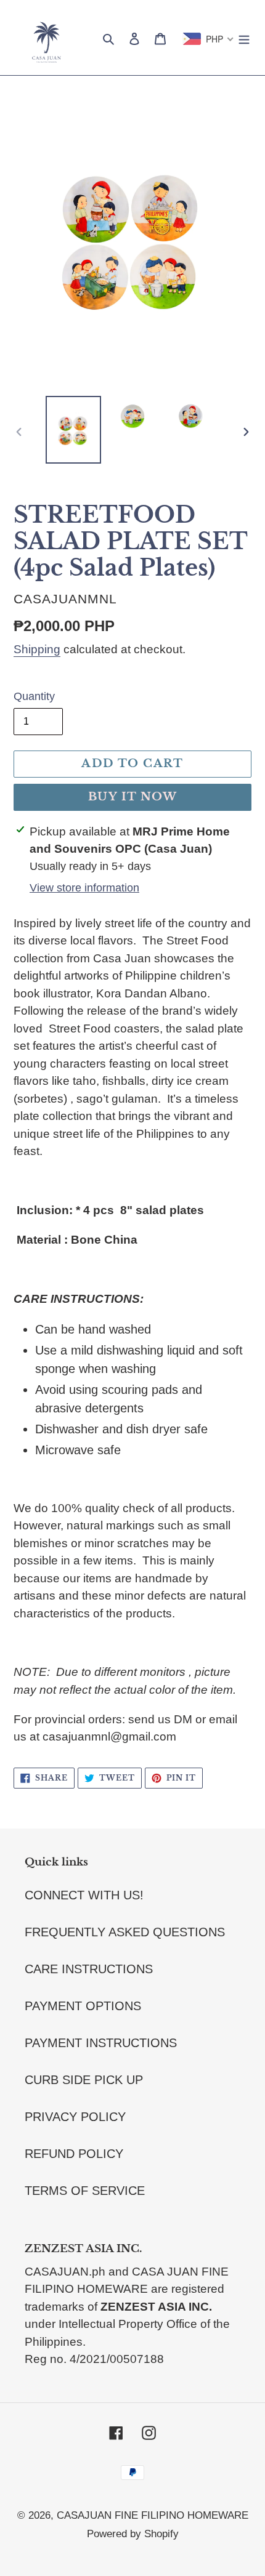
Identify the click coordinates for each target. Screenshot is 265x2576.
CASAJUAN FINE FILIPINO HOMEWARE (153, 2515)
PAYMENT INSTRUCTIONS (101, 2043)
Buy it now (132, 797)
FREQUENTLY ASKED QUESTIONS (125, 1932)
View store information (84, 888)
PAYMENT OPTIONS (83, 2006)
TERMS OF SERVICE (85, 2191)
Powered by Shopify (133, 2534)
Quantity (34, 696)
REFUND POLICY (74, 2154)
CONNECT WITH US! (84, 1895)
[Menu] (244, 38)
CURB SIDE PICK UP (84, 2080)
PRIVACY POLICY (75, 2117)
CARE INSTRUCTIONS (89, 1969)
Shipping (37, 649)
